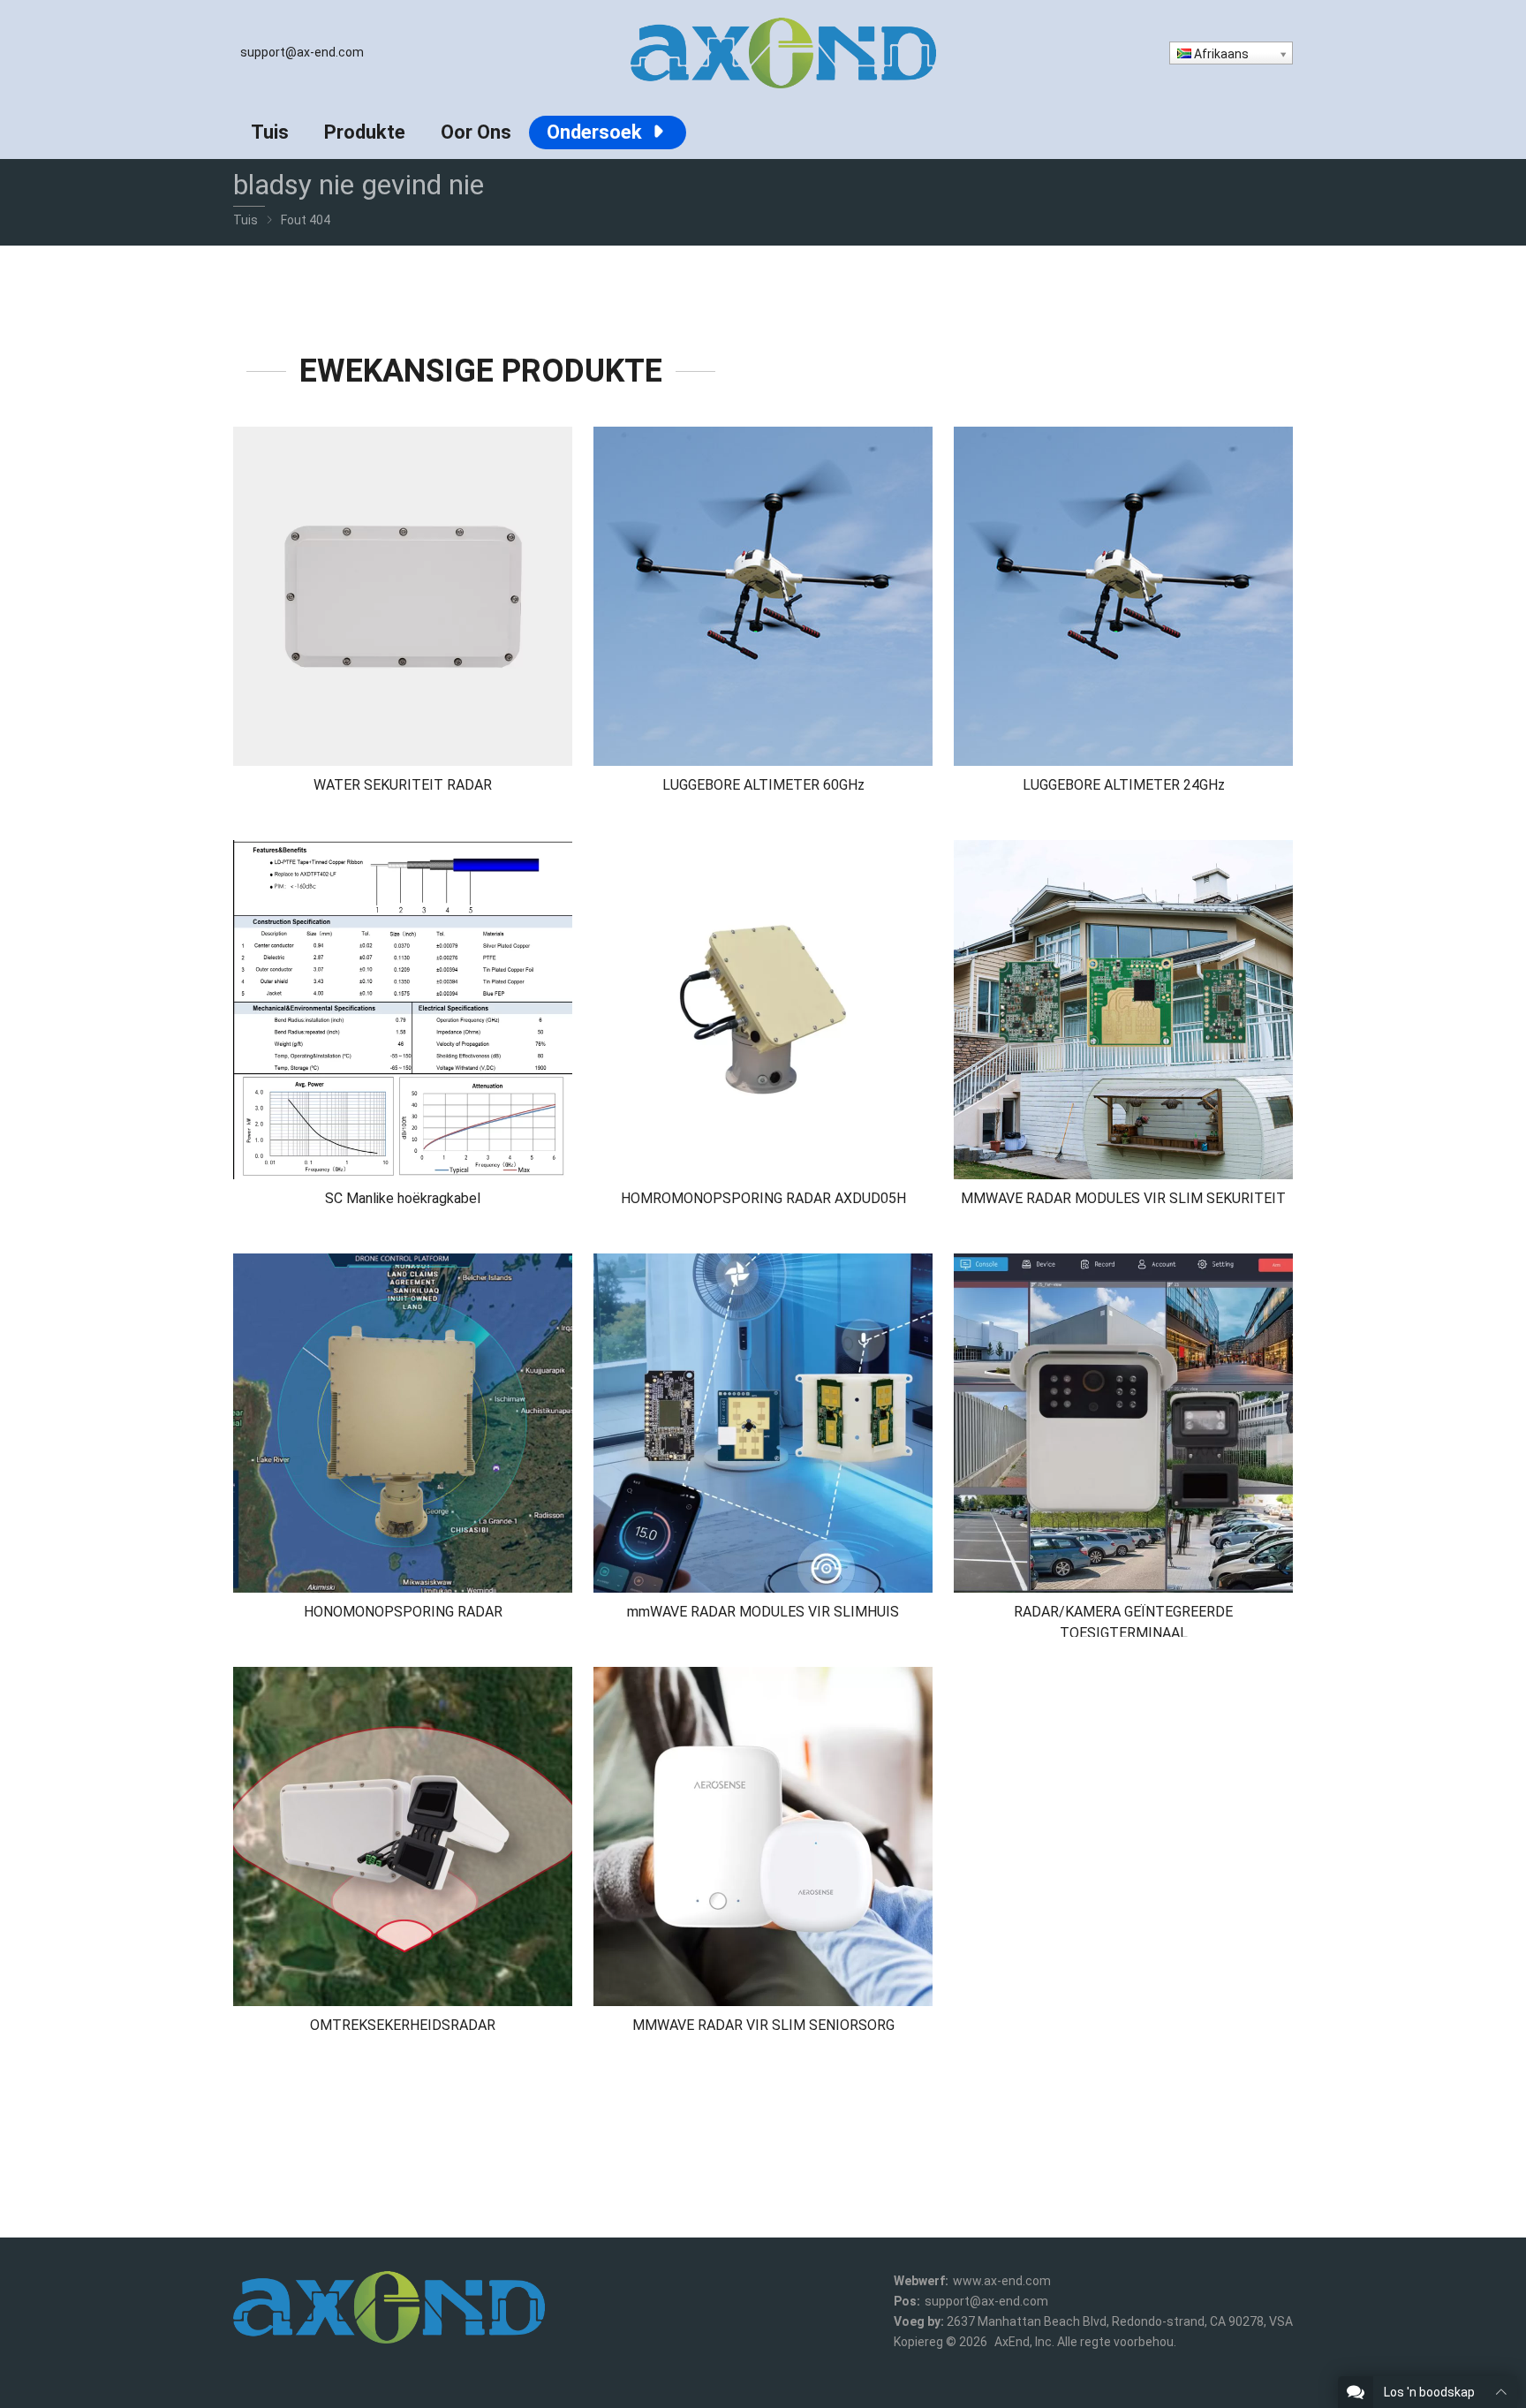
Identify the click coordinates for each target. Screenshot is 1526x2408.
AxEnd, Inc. (1024, 2342)
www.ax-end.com (1002, 2281)
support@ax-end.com (302, 52)
